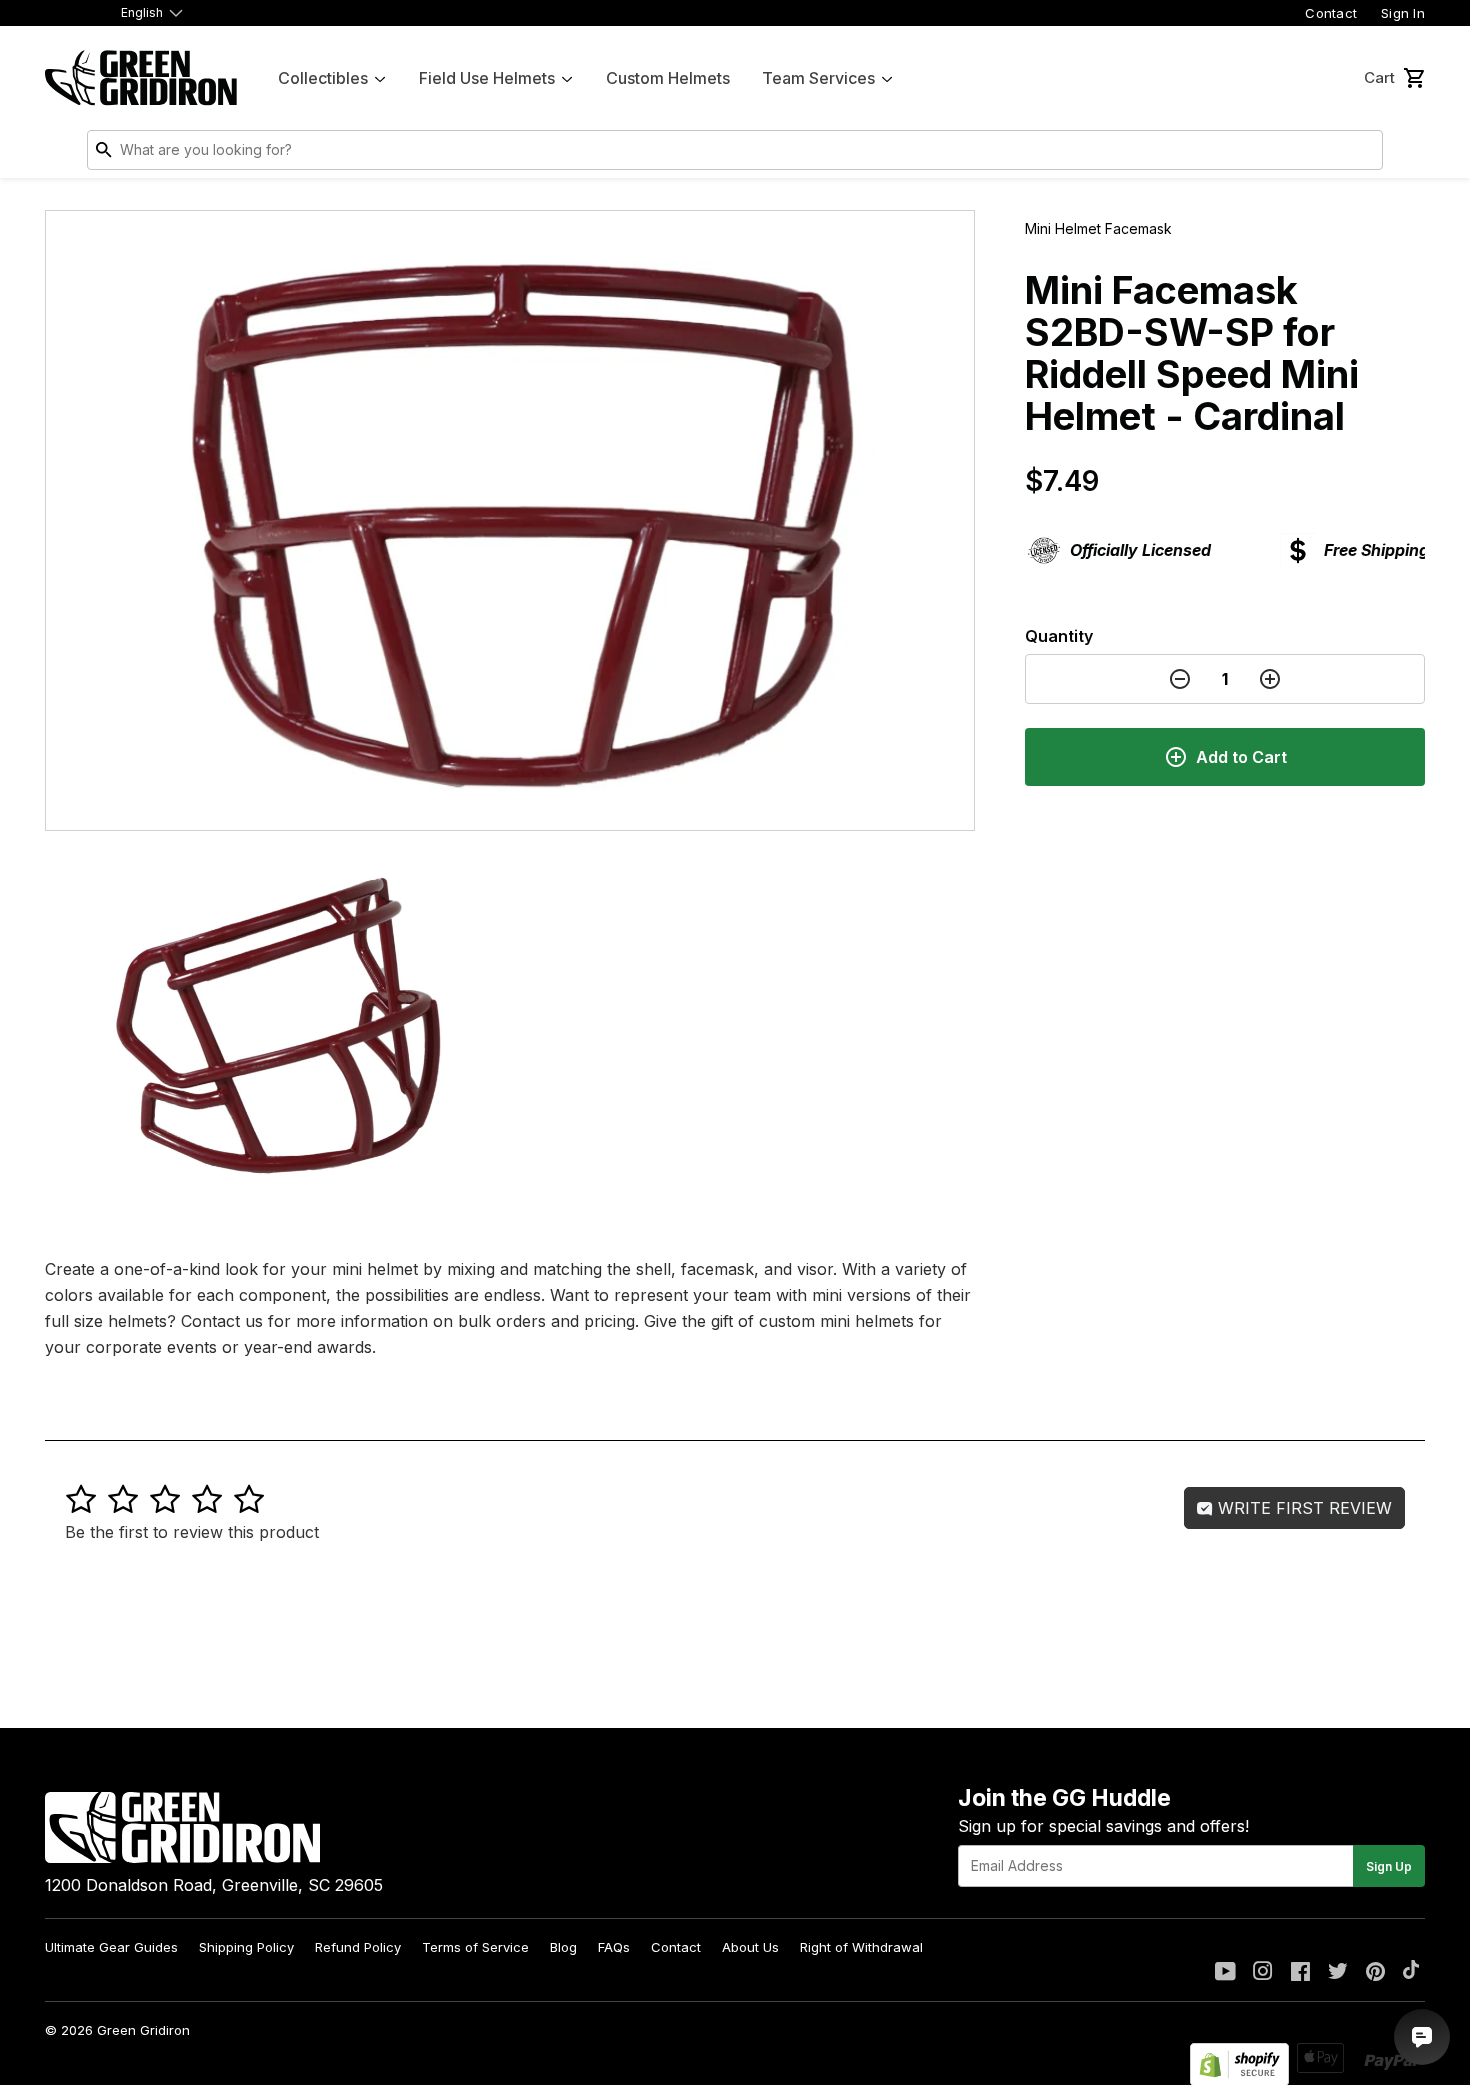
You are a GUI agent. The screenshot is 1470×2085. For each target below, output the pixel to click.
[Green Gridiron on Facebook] (1300, 1973)
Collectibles (323, 78)
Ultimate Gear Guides (111, 1947)
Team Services (818, 78)
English (142, 12)
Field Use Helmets (487, 78)
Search (1363, 154)
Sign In (1403, 13)
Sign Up (1389, 1866)
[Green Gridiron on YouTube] (1225, 1973)
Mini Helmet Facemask (1098, 228)
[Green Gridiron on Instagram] (1263, 1973)
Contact (1331, 13)
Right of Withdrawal (861, 1947)
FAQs (614, 1947)
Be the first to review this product (192, 1532)
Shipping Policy (246, 1947)
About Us (750, 1947)
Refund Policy (358, 1947)
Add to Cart (1241, 757)
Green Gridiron (143, 2030)
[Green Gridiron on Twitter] (1338, 1973)
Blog (563, 1947)
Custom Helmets (668, 78)
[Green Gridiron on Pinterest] (1375, 1973)
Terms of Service (475, 1947)
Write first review (1302, 1508)
